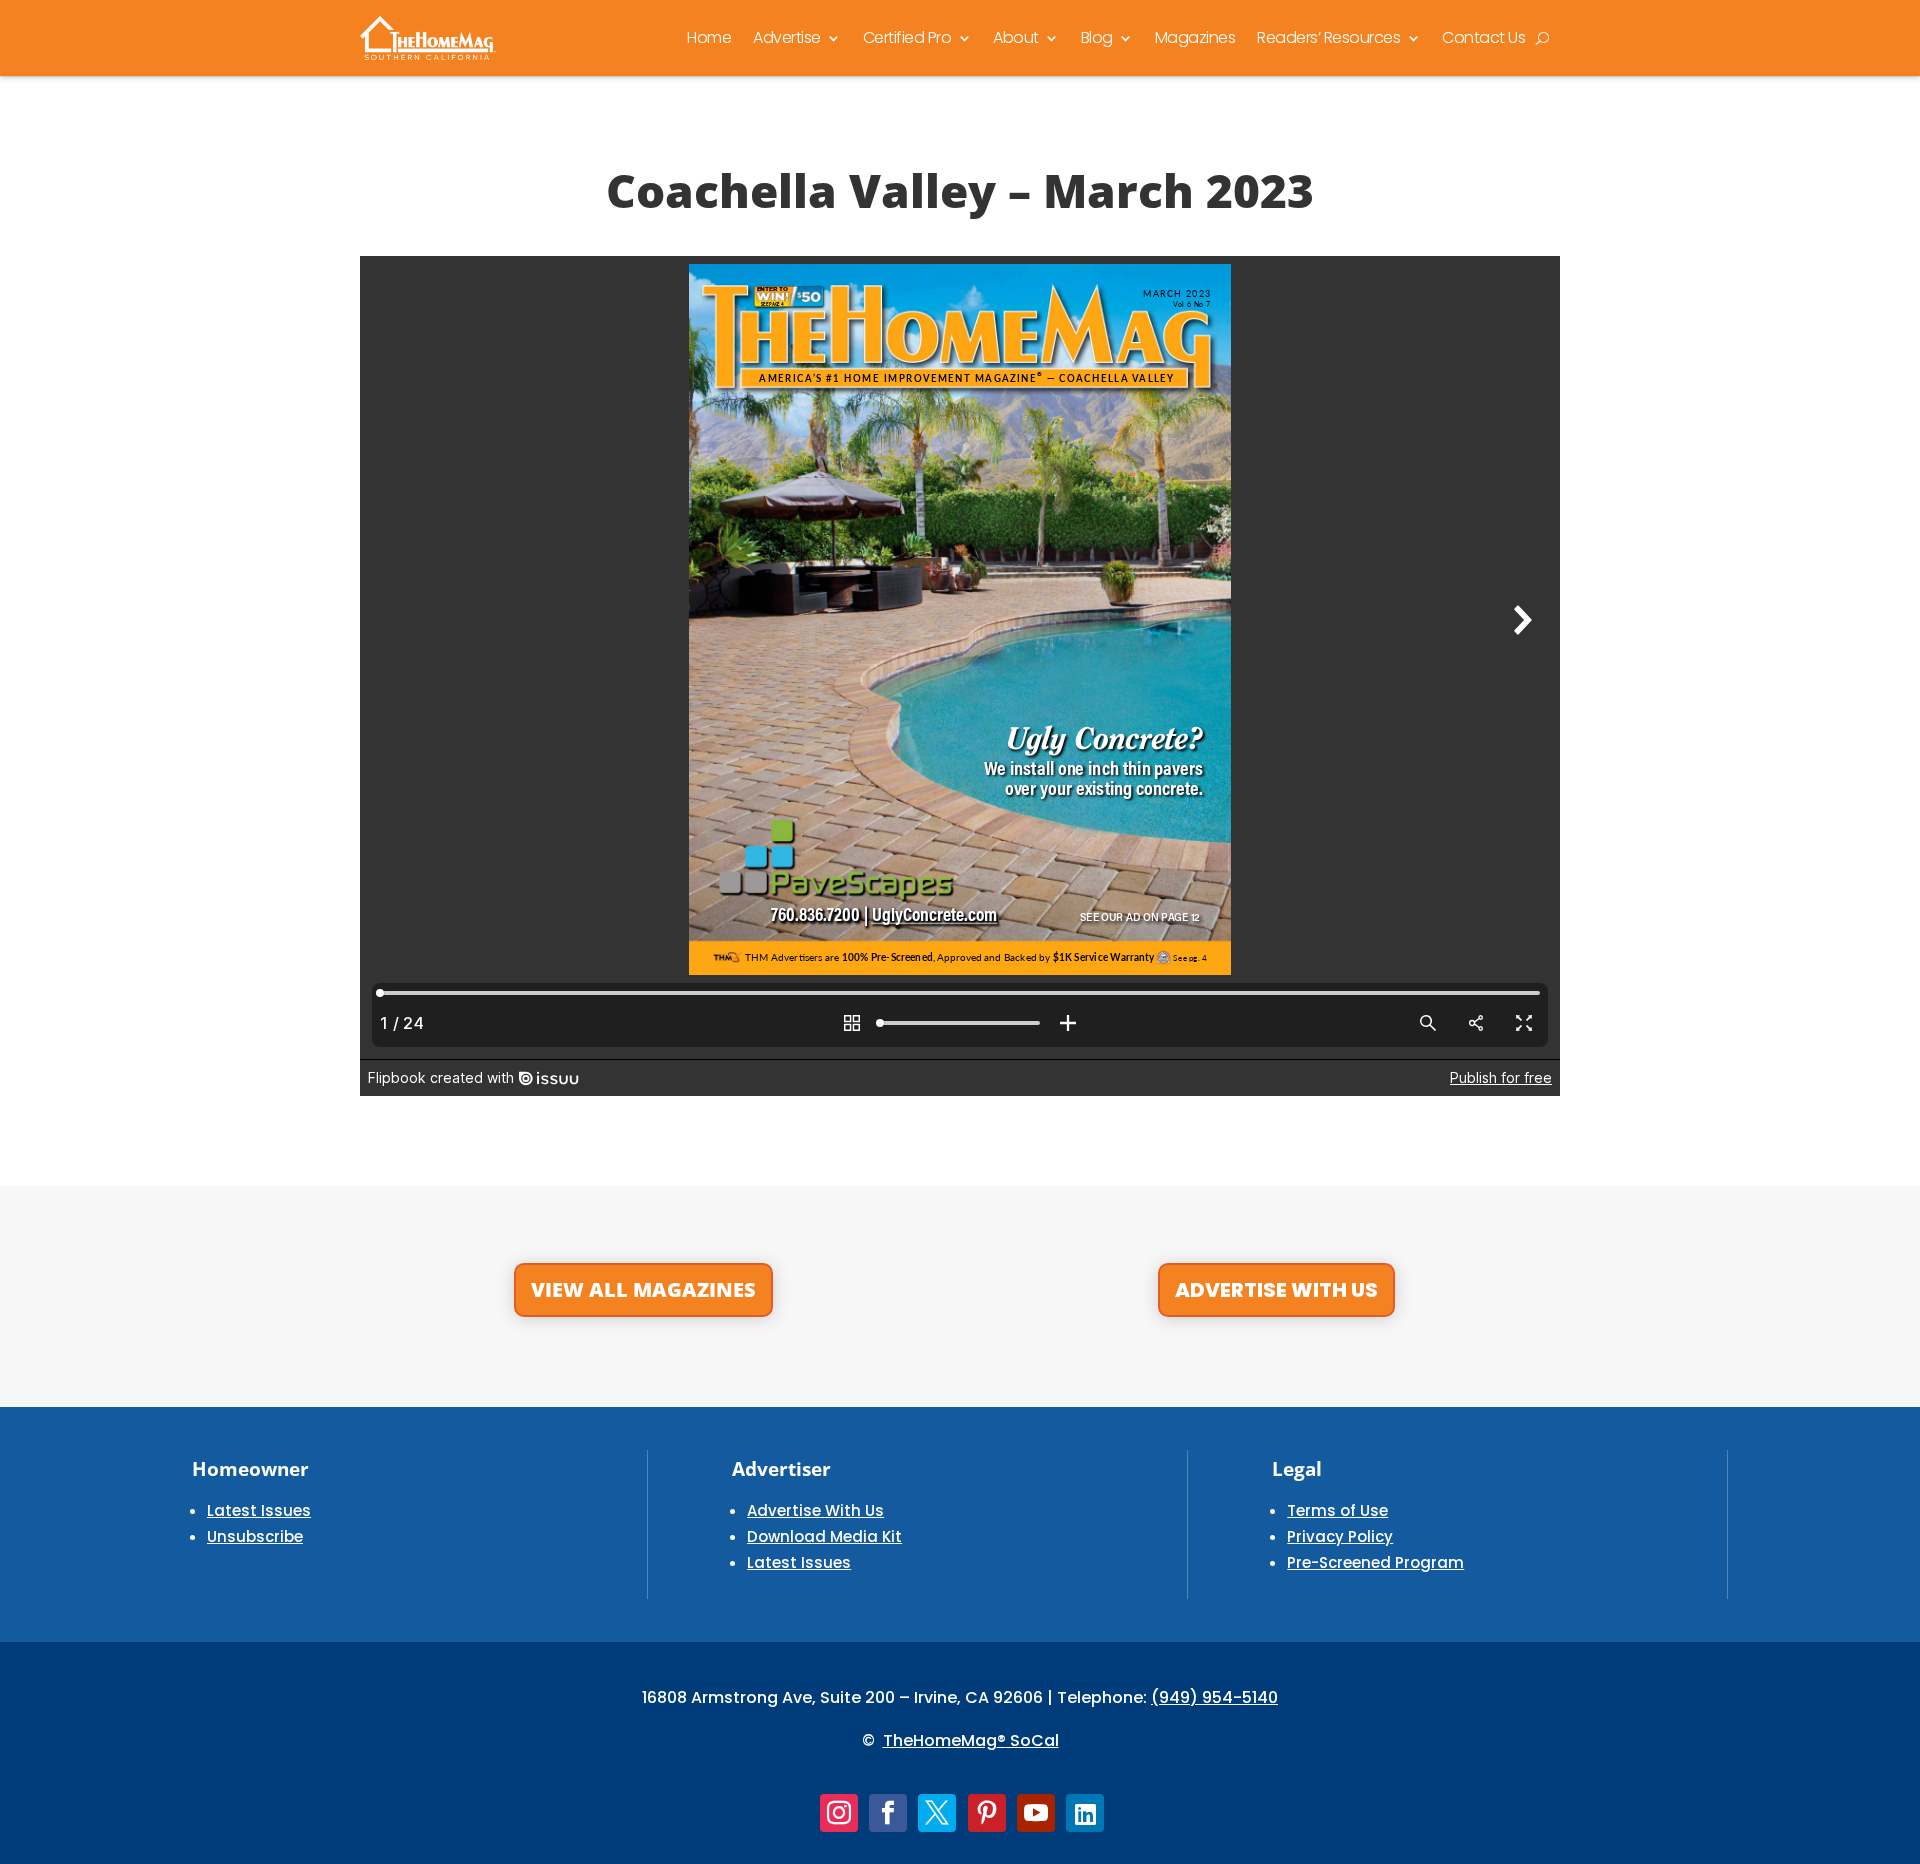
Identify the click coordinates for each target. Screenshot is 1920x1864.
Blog (1097, 37)
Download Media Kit (824, 1536)
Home (709, 37)
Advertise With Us (1276, 1290)
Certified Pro (907, 37)
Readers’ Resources (1328, 37)
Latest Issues (259, 1510)
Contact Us (1483, 37)
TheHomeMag (940, 1740)
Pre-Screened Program (1375, 1562)
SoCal (1032, 1740)
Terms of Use (1337, 1510)
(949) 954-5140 (1214, 1697)
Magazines (1195, 37)
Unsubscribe (255, 1536)
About (1016, 37)
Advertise (787, 37)
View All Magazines (643, 1289)
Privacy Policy (1340, 1536)
